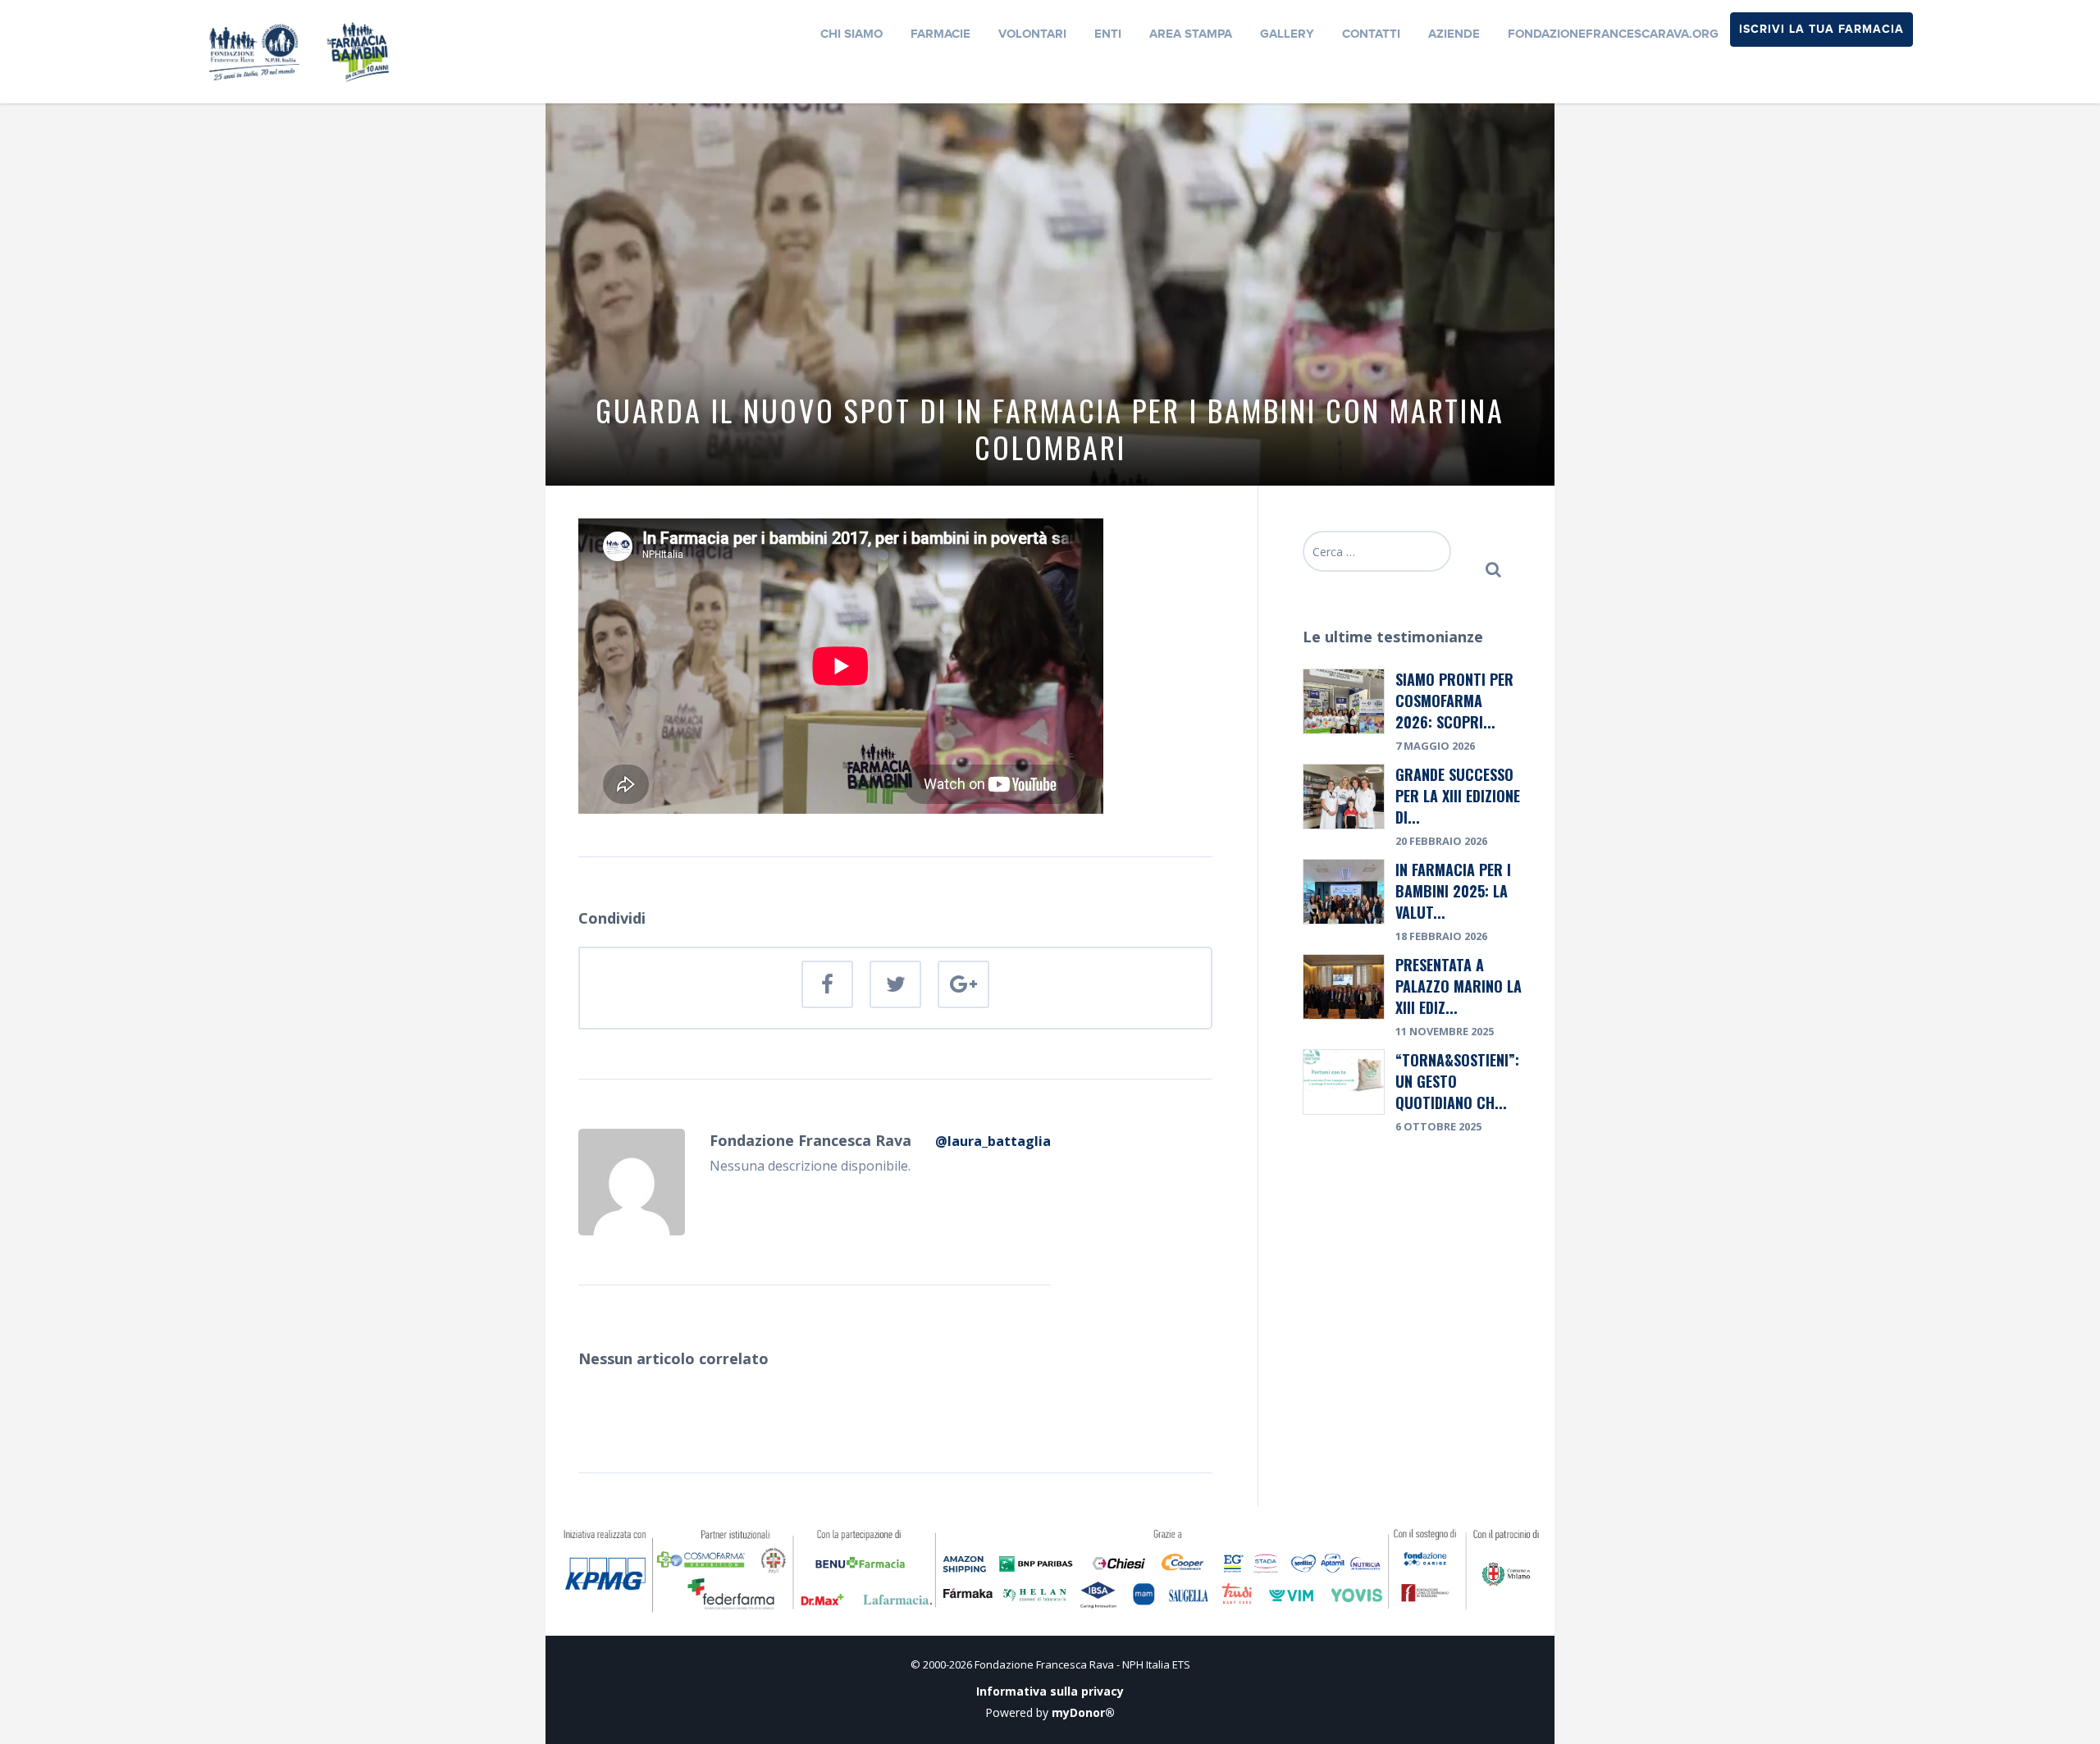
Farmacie (940, 34)
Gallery (1287, 34)
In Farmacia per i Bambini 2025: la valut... (1453, 891)
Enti (1108, 34)
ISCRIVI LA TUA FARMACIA (1822, 29)
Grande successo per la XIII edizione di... (1458, 796)
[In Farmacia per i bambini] (299, 50)
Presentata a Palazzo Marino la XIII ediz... (1459, 986)
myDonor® (1083, 1712)
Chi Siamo (851, 34)
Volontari (1032, 34)
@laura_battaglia (993, 1141)
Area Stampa (1191, 34)
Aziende (1454, 34)
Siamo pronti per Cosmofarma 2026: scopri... (1454, 701)
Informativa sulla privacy (1050, 1691)
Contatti (1371, 34)
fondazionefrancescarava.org (1613, 34)
